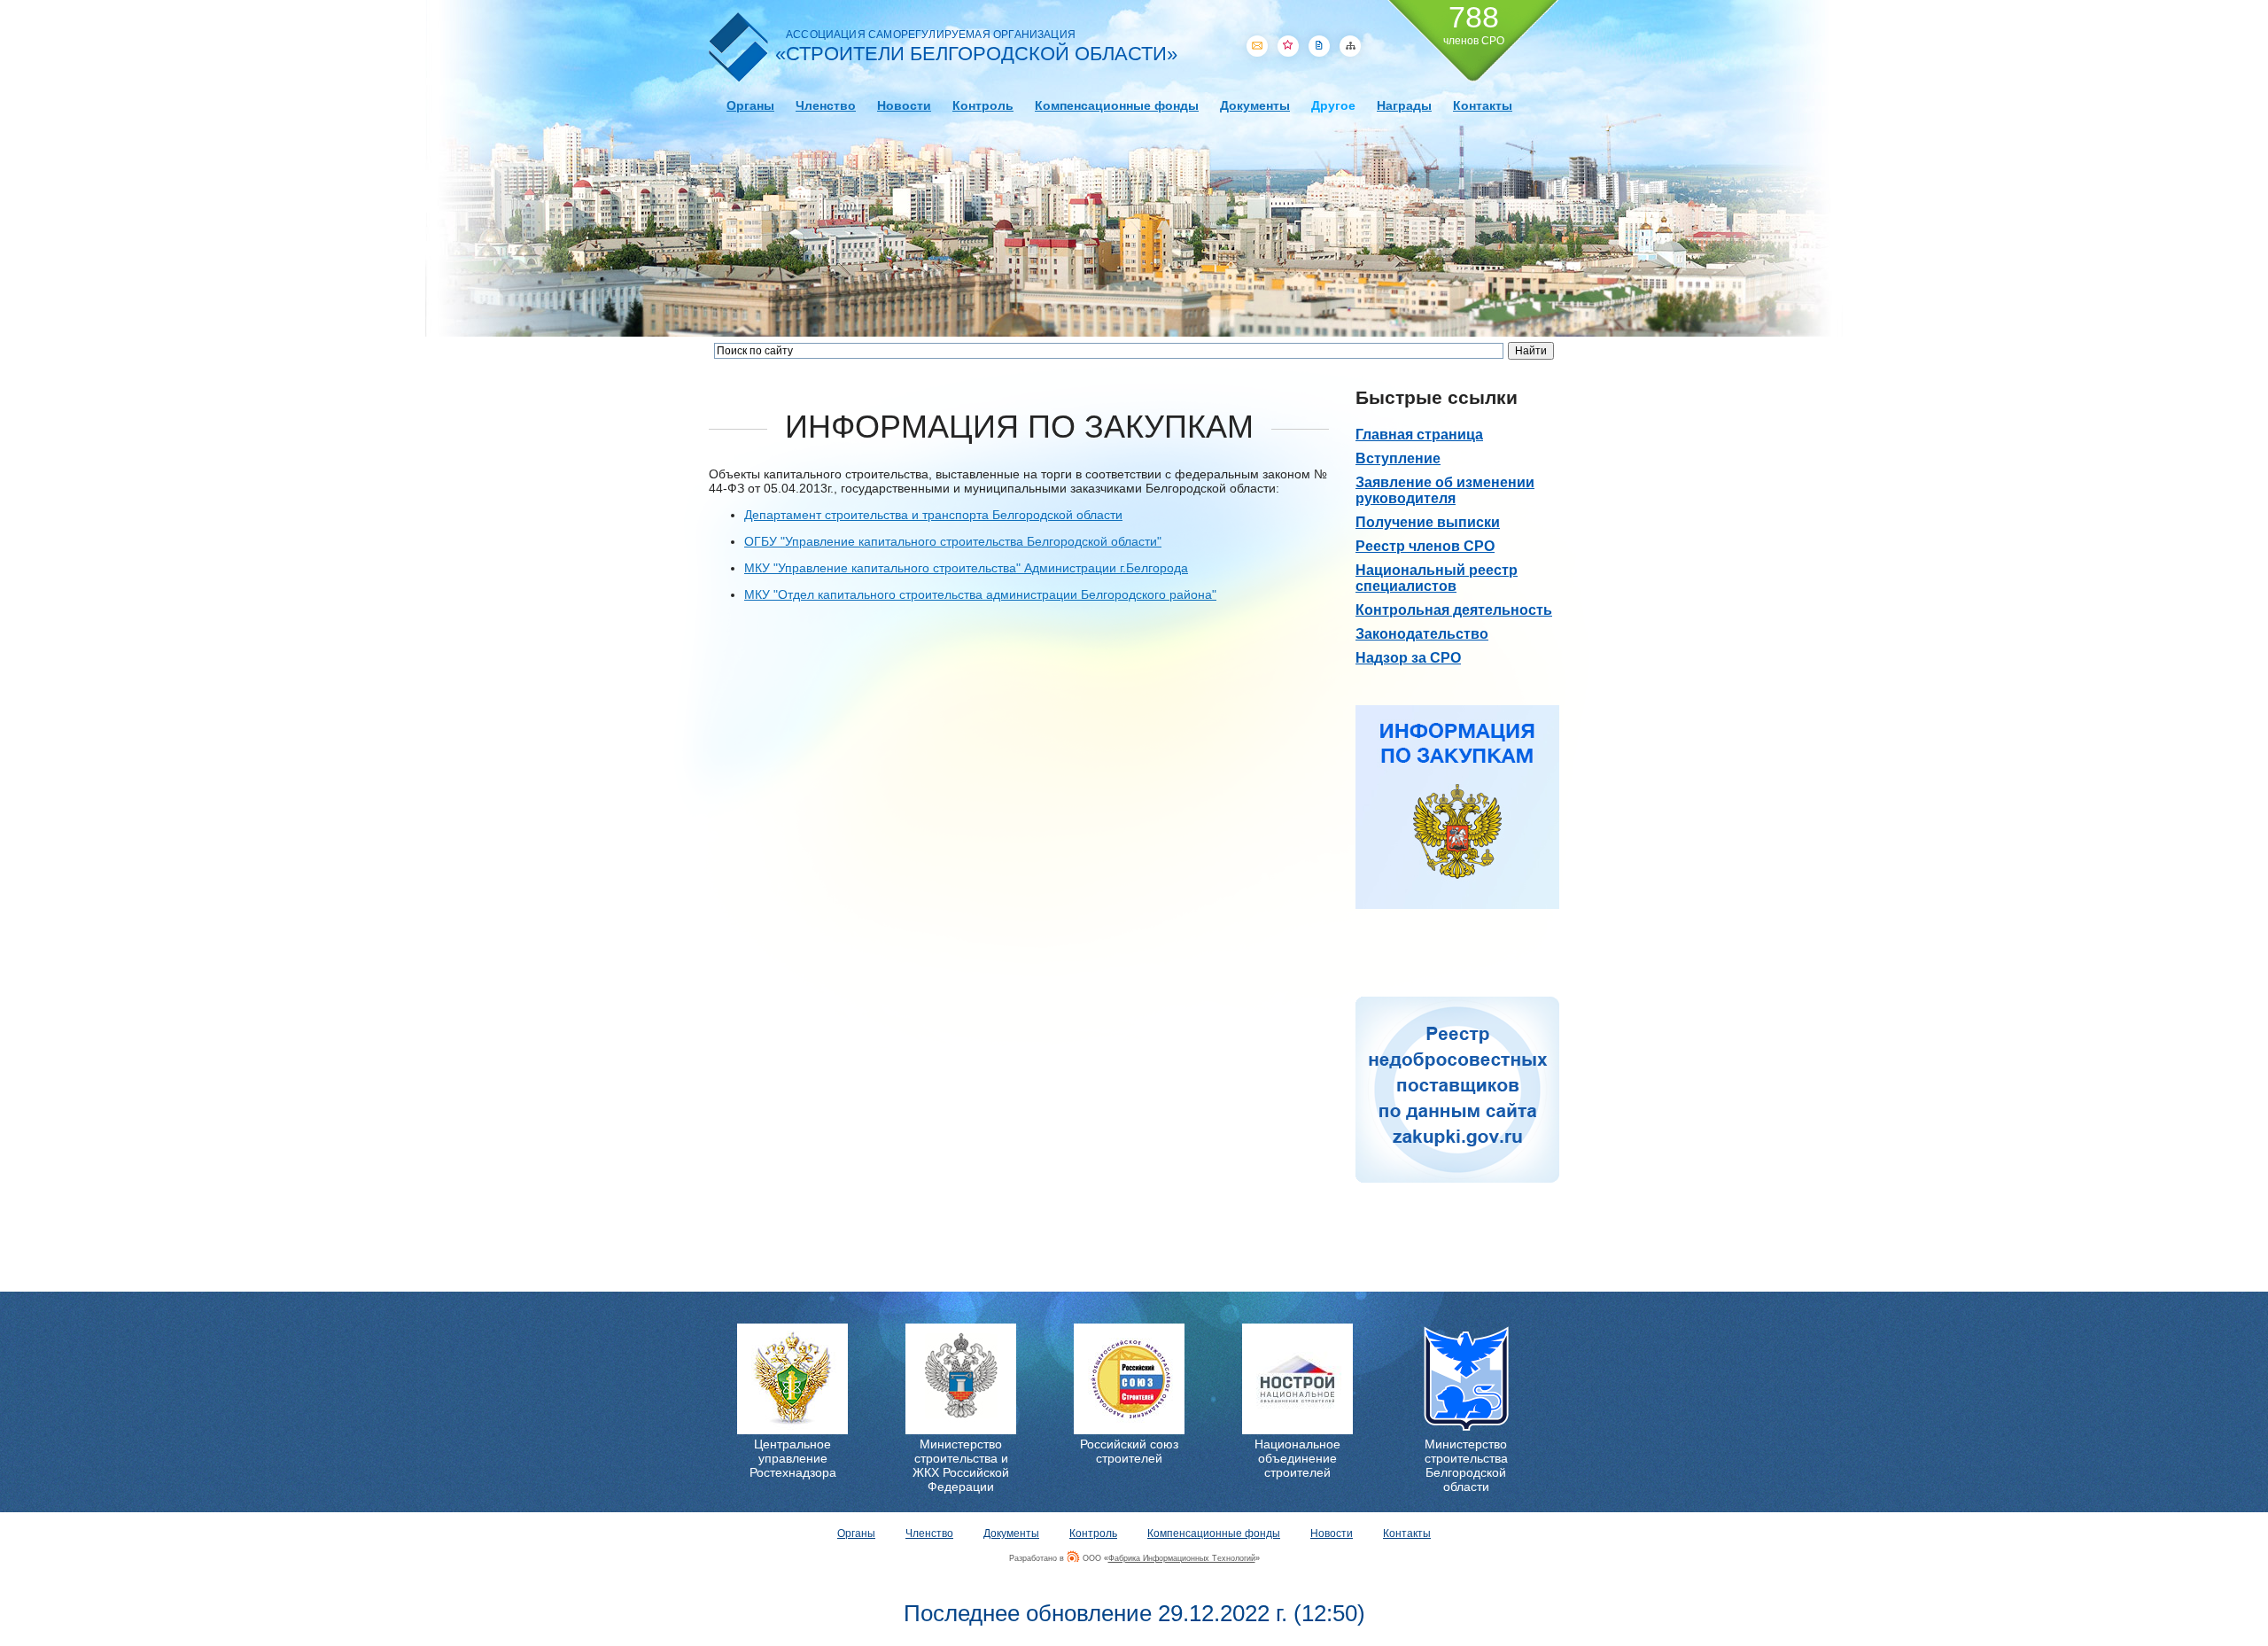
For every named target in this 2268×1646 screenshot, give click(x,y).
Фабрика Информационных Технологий (1182, 1558)
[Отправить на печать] (1319, 46)
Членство (826, 105)
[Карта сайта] (1350, 46)
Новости (904, 105)
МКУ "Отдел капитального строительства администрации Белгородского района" (980, 594)
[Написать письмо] (1257, 46)
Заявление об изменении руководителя (1445, 490)
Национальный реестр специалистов (1437, 578)
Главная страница (1419, 435)
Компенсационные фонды (1117, 105)
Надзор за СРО (1408, 658)
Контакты (1483, 105)
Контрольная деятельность (1454, 610)
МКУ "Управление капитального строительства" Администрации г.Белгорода (966, 568)
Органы (750, 105)
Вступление (1398, 458)
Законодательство (1422, 634)
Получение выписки (1428, 522)
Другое (1333, 105)
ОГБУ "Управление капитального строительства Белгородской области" (953, 541)
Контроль (983, 105)
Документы (1255, 105)
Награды (1404, 105)
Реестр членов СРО (1425, 546)
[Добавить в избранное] (1288, 46)
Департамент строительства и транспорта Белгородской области (933, 515)
